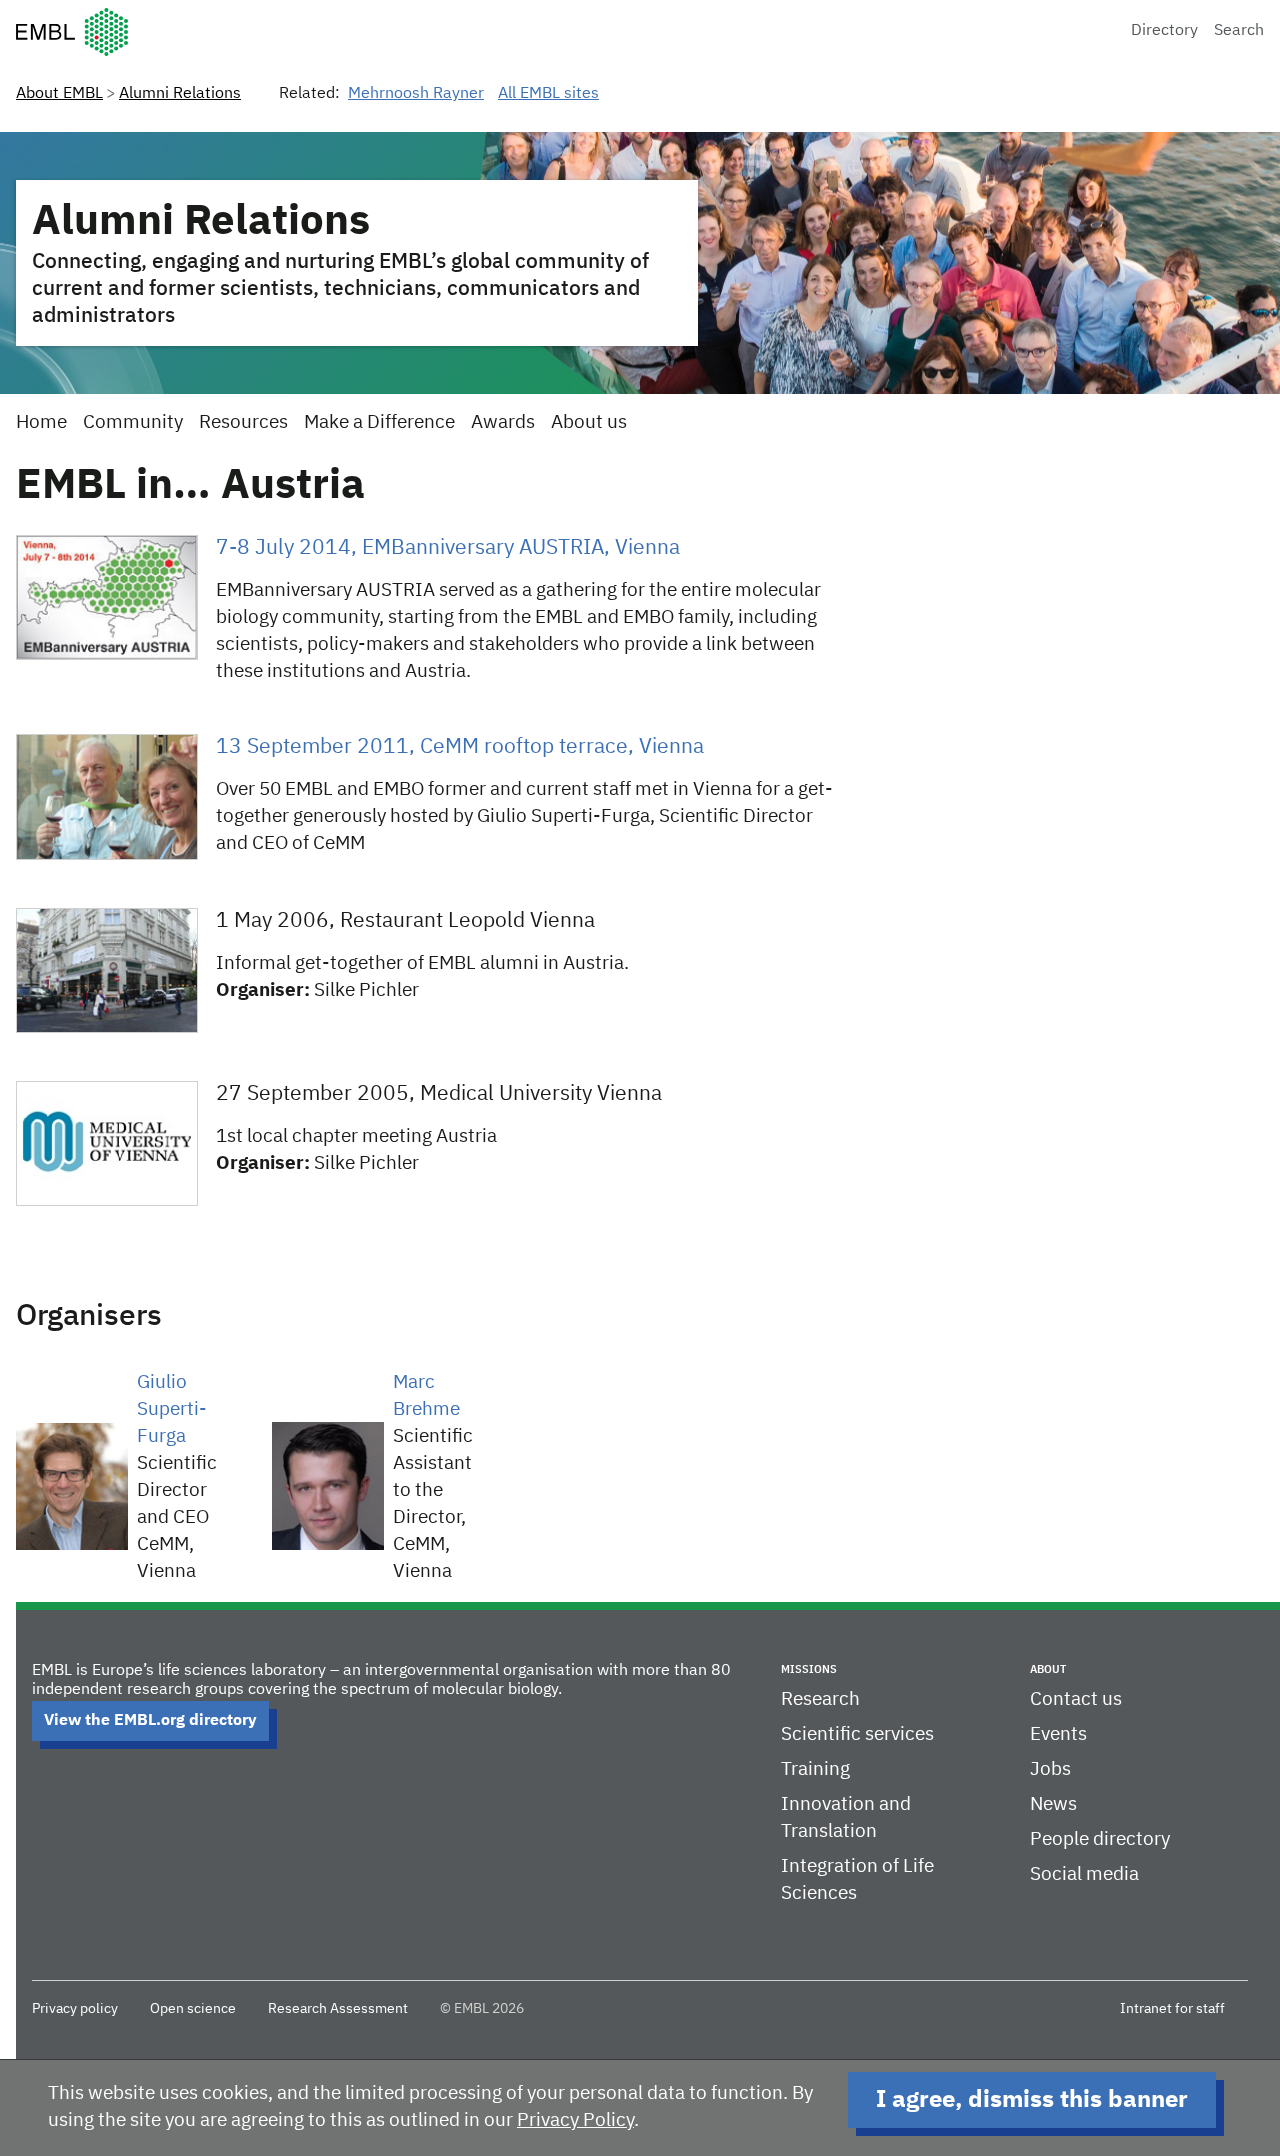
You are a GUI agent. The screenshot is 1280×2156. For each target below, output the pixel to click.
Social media (1084, 1874)
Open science (193, 2009)
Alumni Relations (180, 94)
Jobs (1050, 1769)
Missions (809, 1669)
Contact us (1076, 1699)
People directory (1100, 1839)
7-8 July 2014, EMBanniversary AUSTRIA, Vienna (448, 548)
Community (133, 422)
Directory (1164, 31)
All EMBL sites (548, 94)
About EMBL (59, 94)
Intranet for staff (1172, 2009)
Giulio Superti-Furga (172, 1409)
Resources (243, 422)
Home (41, 422)
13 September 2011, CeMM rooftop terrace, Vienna (460, 747)
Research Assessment (338, 2009)
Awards (503, 422)
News (1053, 1804)
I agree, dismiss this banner (1032, 2100)
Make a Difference (379, 422)
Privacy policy (75, 2009)
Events (1058, 1734)
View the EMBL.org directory (150, 1721)
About (1048, 1669)
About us (589, 422)
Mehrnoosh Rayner (416, 94)
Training (815, 1769)
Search (1239, 31)
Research (820, 1699)
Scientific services (857, 1734)
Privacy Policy (575, 2120)
